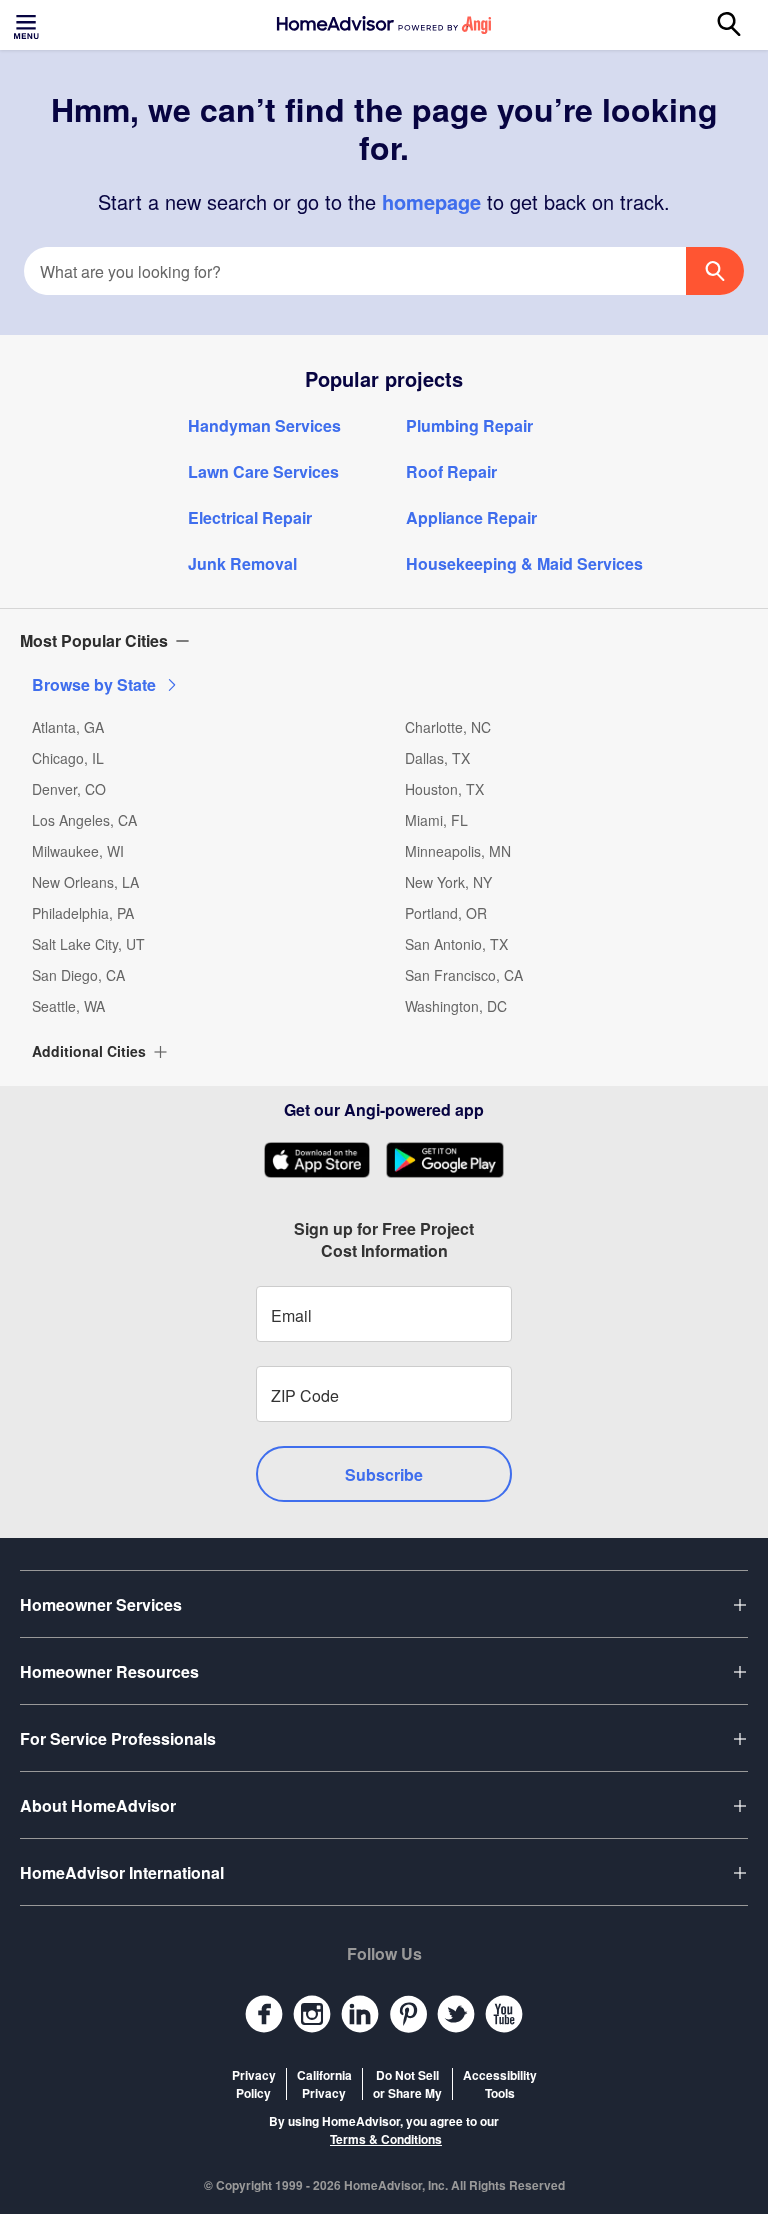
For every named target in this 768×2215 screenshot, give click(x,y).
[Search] (740, 25)
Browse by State (94, 684)
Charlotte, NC (448, 727)
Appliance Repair (471, 517)
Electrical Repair (250, 517)
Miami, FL (436, 820)
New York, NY (448, 882)
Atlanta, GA (68, 727)
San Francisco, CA (464, 975)
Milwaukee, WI (78, 851)
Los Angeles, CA (84, 820)
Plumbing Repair (469, 425)
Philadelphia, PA (83, 913)
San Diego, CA (78, 975)
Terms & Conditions (386, 2139)
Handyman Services (264, 425)
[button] (384, 641)
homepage (431, 201)
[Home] (384, 25)
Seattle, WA (68, 1006)
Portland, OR (446, 913)
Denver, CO (69, 789)
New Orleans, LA (85, 882)
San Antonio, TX (456, 944)
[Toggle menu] (28, 25)
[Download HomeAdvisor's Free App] (324, 1160)
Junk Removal (242, 563)
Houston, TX (444, 789)
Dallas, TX (437, 758)
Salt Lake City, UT (88, 944)
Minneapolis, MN (458, 851)
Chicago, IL (68, 758)
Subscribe (384, 1474)
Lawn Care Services (263, 471)
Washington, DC (456, 1006)
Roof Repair (451, 471)
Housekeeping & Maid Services (524, 563)
